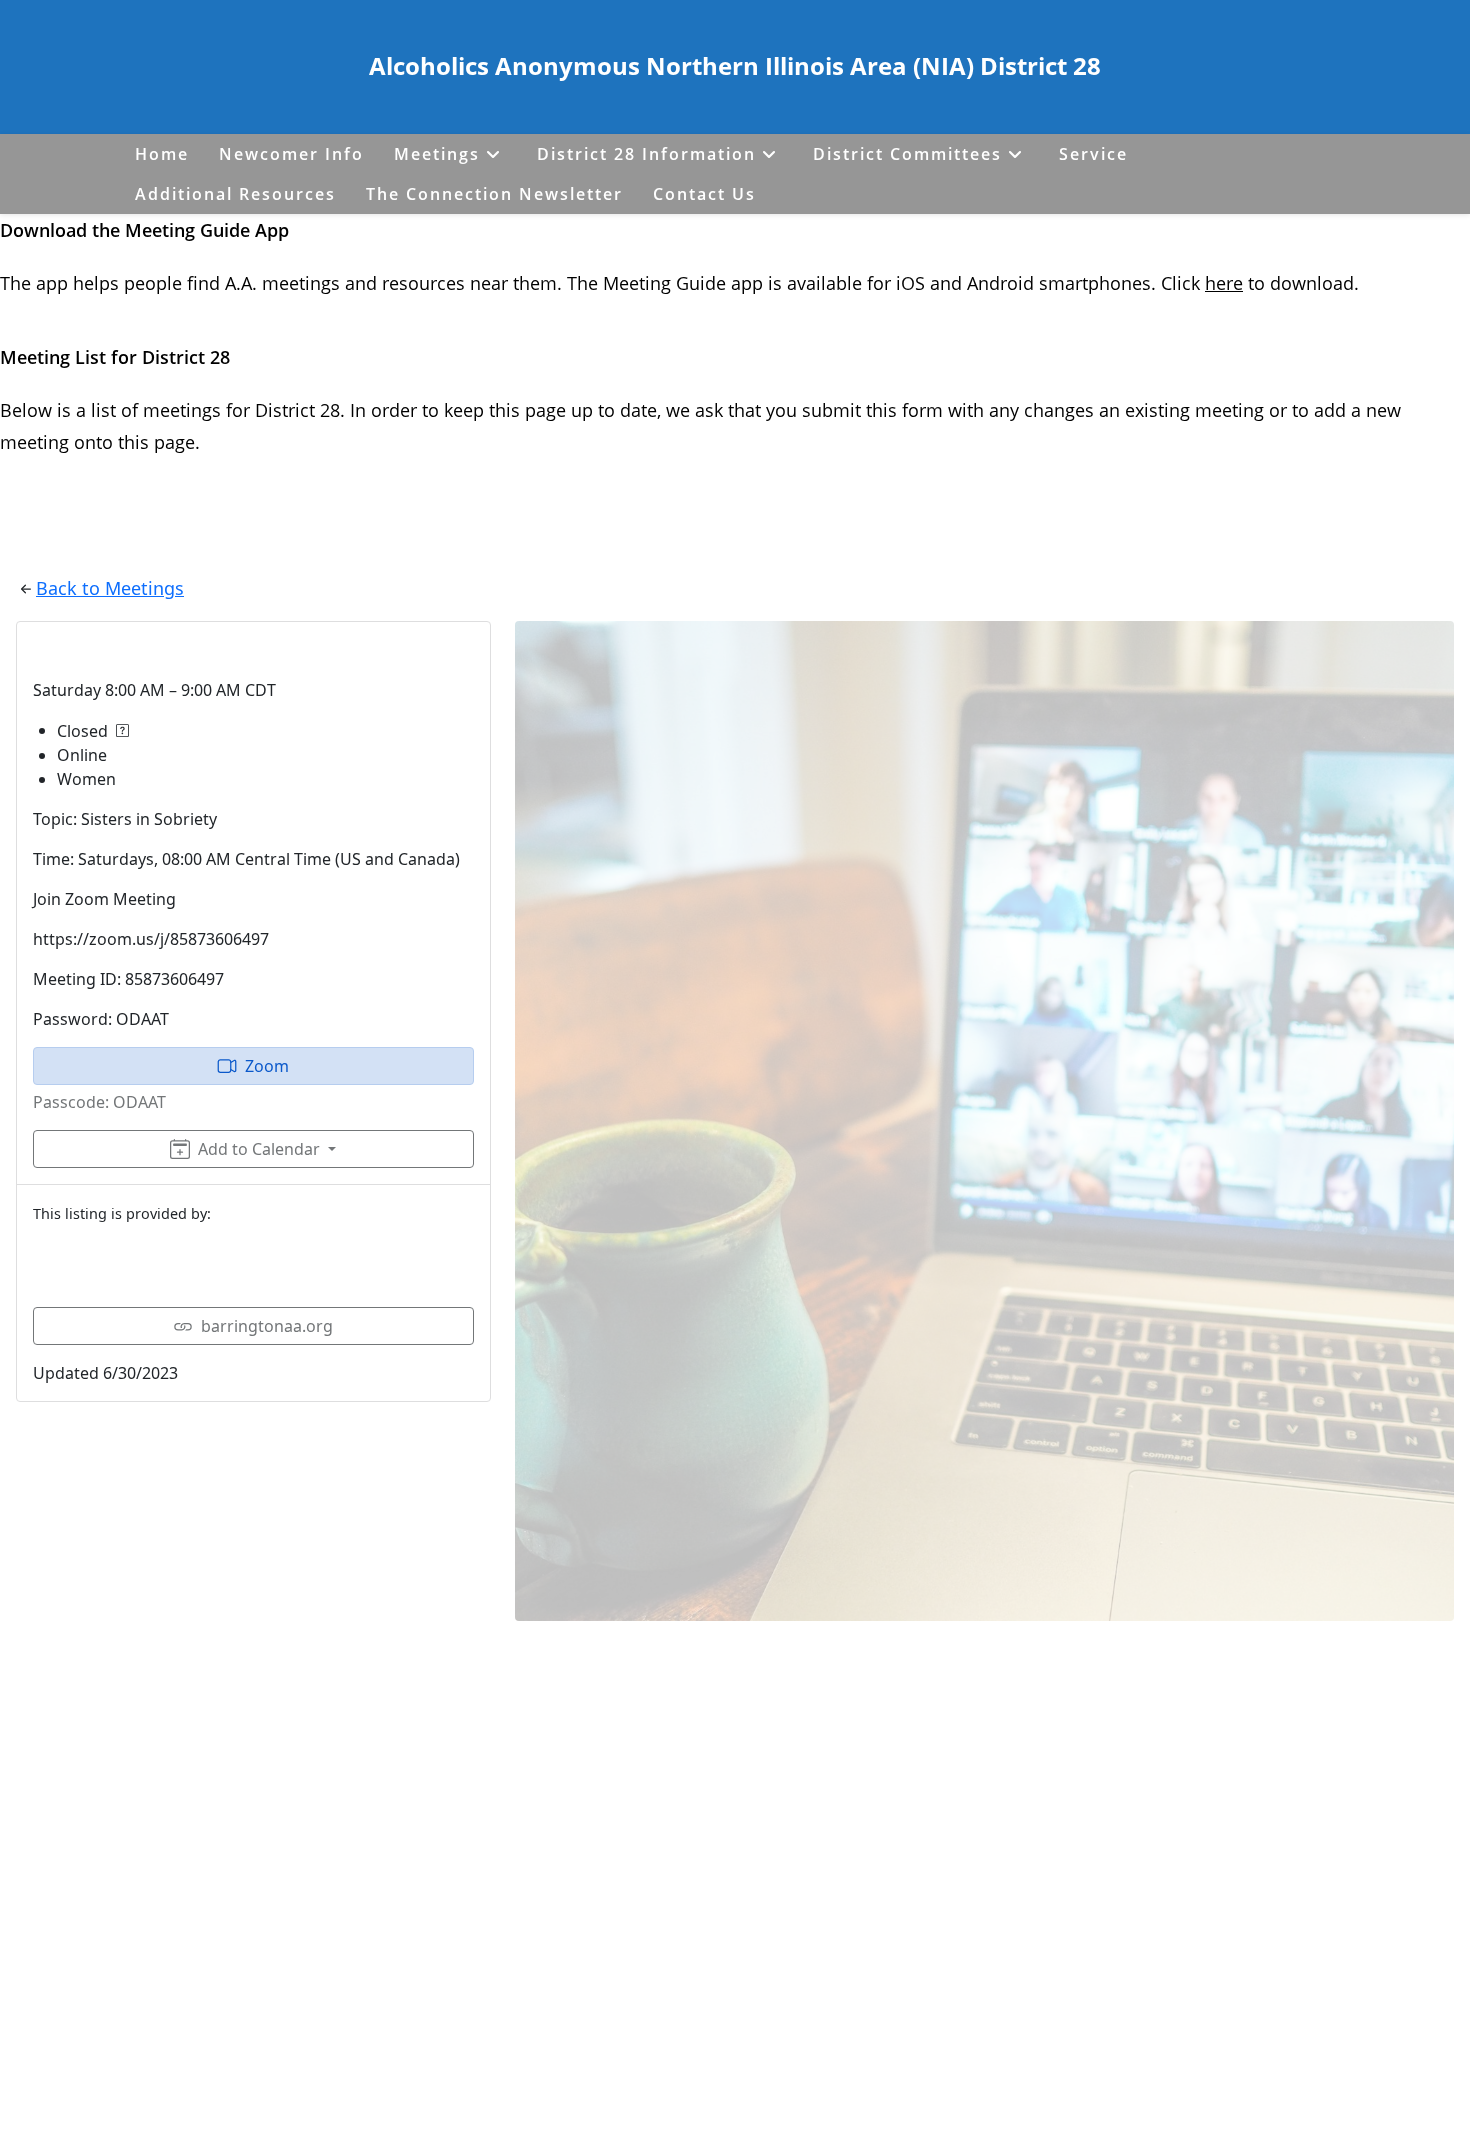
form (925, 410)
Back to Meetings (110, 588)
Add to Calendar (259, 1149)
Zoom (267, 1066)
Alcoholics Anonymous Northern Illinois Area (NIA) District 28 (735, 65)
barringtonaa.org (267, 1326)
